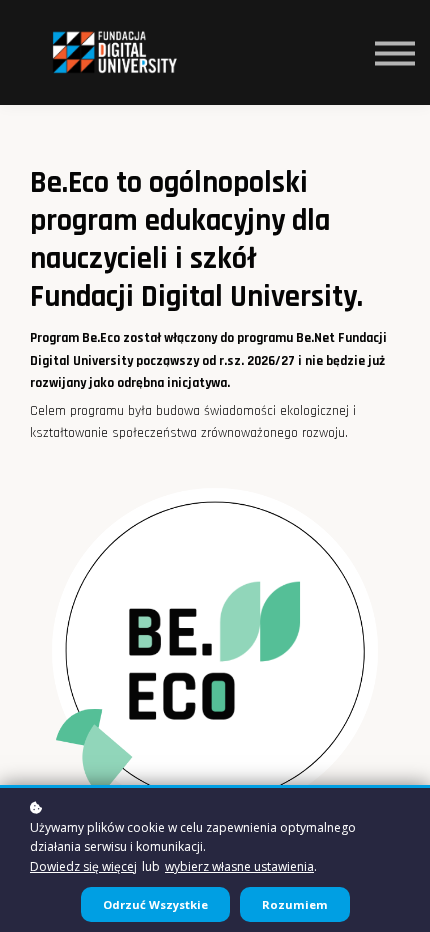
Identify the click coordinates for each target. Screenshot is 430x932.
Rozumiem (295, 904)
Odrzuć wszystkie (155, 904)
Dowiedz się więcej (83, 866)
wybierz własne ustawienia (239, 866)
